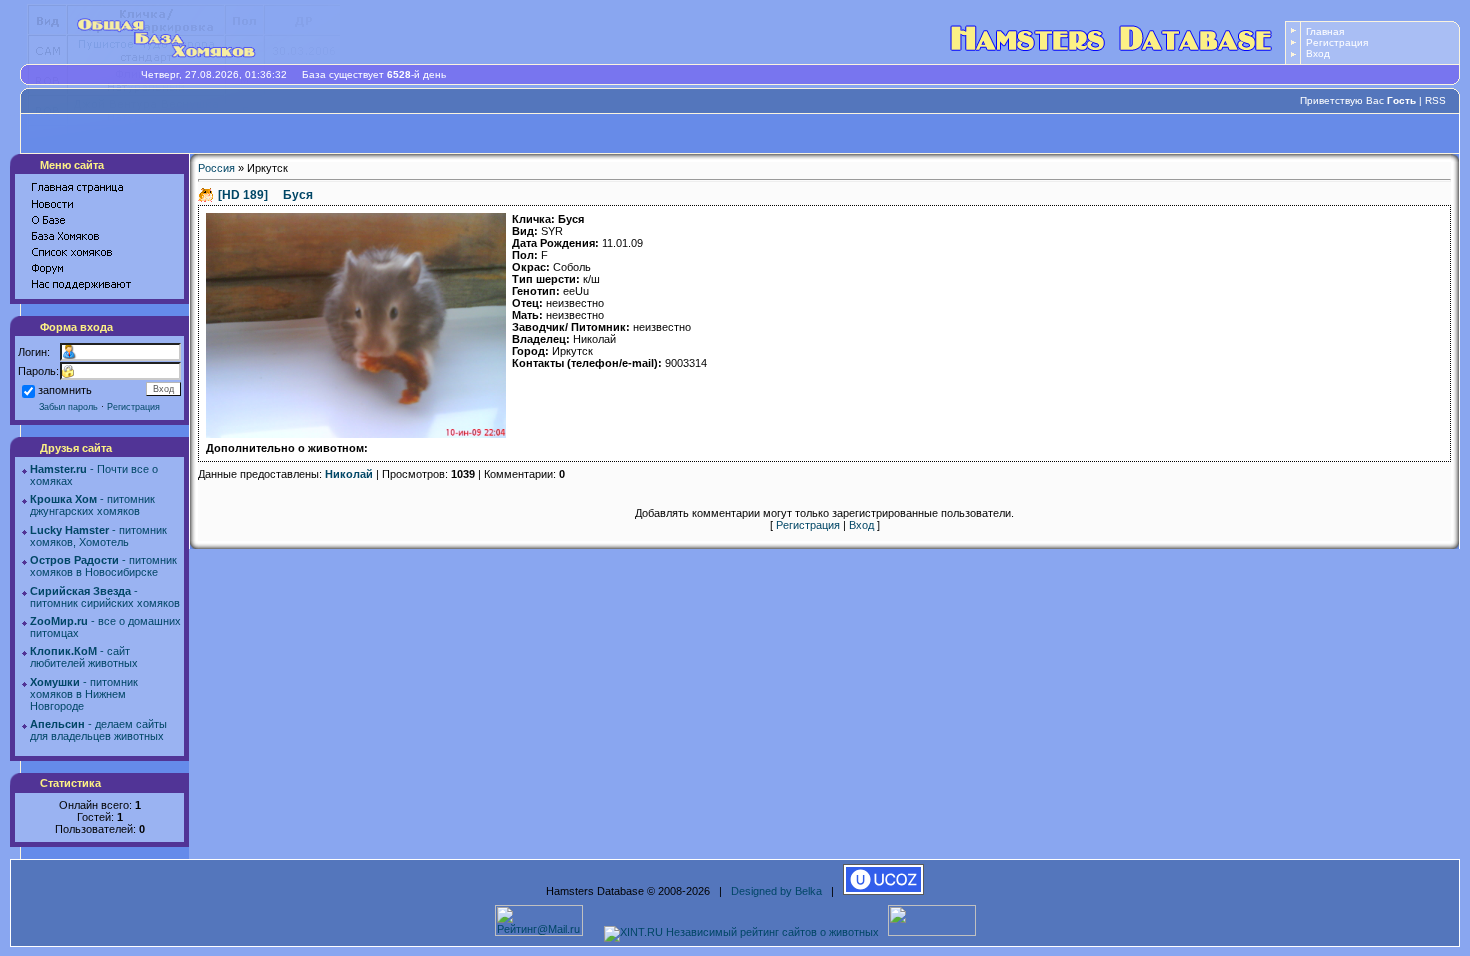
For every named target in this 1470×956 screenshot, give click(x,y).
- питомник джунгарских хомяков (92, 505)
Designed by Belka (776, 891)
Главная (1325, 31)
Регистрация (1337, 42)
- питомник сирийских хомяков (105, 597)
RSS (1435, 100)
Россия (216, 168)
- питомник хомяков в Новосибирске (103, 566)
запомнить (65, 390)
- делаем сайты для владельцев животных (98, 730)
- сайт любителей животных (84, 657)
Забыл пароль (68, 407)
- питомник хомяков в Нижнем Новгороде (84, 694)
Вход (1318, 53)
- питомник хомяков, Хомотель (98, 536)
